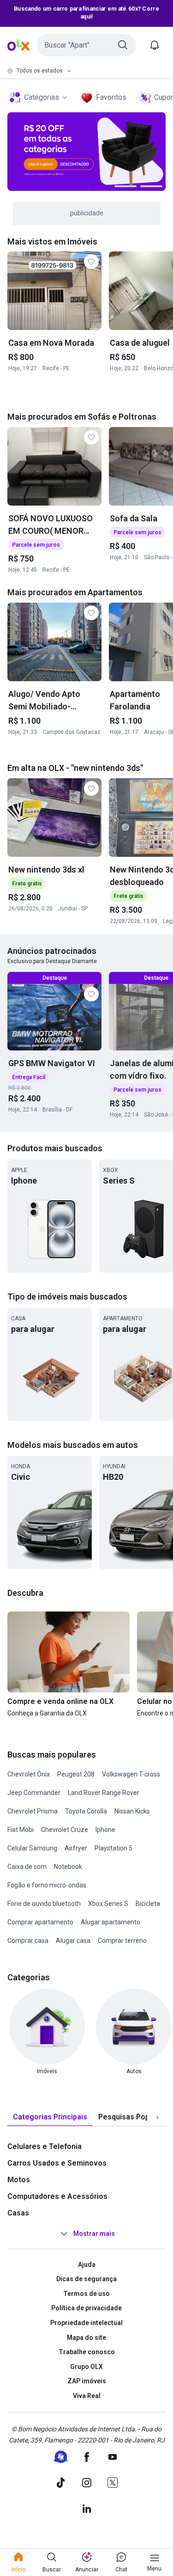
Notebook (68, 1867)
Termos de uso (86, 2294)
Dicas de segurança (86, 2279)
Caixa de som (27, 1867)
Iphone (105, 1830)
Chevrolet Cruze (65, 1830)
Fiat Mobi (21, 1830)
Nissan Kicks (132, 1811)
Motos (19, 2180)
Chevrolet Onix (29, 1774)
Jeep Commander (34, 1793)
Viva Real (87, 2396)
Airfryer (76, 1848)
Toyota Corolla (86, 1811)
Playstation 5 (113, 1848)
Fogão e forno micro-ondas (47, 1885)
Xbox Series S (108, 1904)
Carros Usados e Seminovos (57, 2163)
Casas (18, 2213)
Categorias (42, 97)
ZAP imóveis (87, 2381)
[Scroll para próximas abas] (157, 2117)
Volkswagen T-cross (131, 1774)
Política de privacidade (86, 2308)
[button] (86, 45)
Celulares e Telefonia (45, 2146)
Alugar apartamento (110, 1922)
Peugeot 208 (76, 1774)
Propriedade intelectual (86, 2323)
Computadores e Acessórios (57, 2196)
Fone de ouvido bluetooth (44, 1904)
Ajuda (87, 2265)
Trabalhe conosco (87, 2352)
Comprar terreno (122, 1941)
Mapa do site (86, 2338)
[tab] (50, 2117)
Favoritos (111, 97)
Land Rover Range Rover (104, 1793)
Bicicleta (148, 1904)
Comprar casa (28, 1941)
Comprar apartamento (40, 1922)
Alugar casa (73, 1941)
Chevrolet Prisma (33, 1811)
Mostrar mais (94, 2234)
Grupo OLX (86, 2367)
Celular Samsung (32, 1848)
